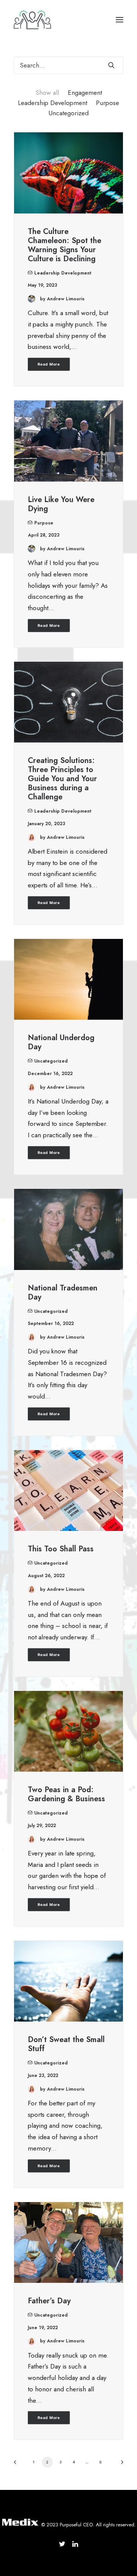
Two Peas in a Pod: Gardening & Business (66, 1794)
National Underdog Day (61, 1042)
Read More (49, 364)
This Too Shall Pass (61, 1549)
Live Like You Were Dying (61, 504)
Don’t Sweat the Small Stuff (66, 2044)
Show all (47, 93)
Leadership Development (53, 103)
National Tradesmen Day (63, 1293)
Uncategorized (68, 113)
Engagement (85, 93)
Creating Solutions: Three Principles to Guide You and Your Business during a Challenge (62, 779)
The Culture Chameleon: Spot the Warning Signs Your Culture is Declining (65, 245)
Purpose (108, 103)
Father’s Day (49, 2301)
